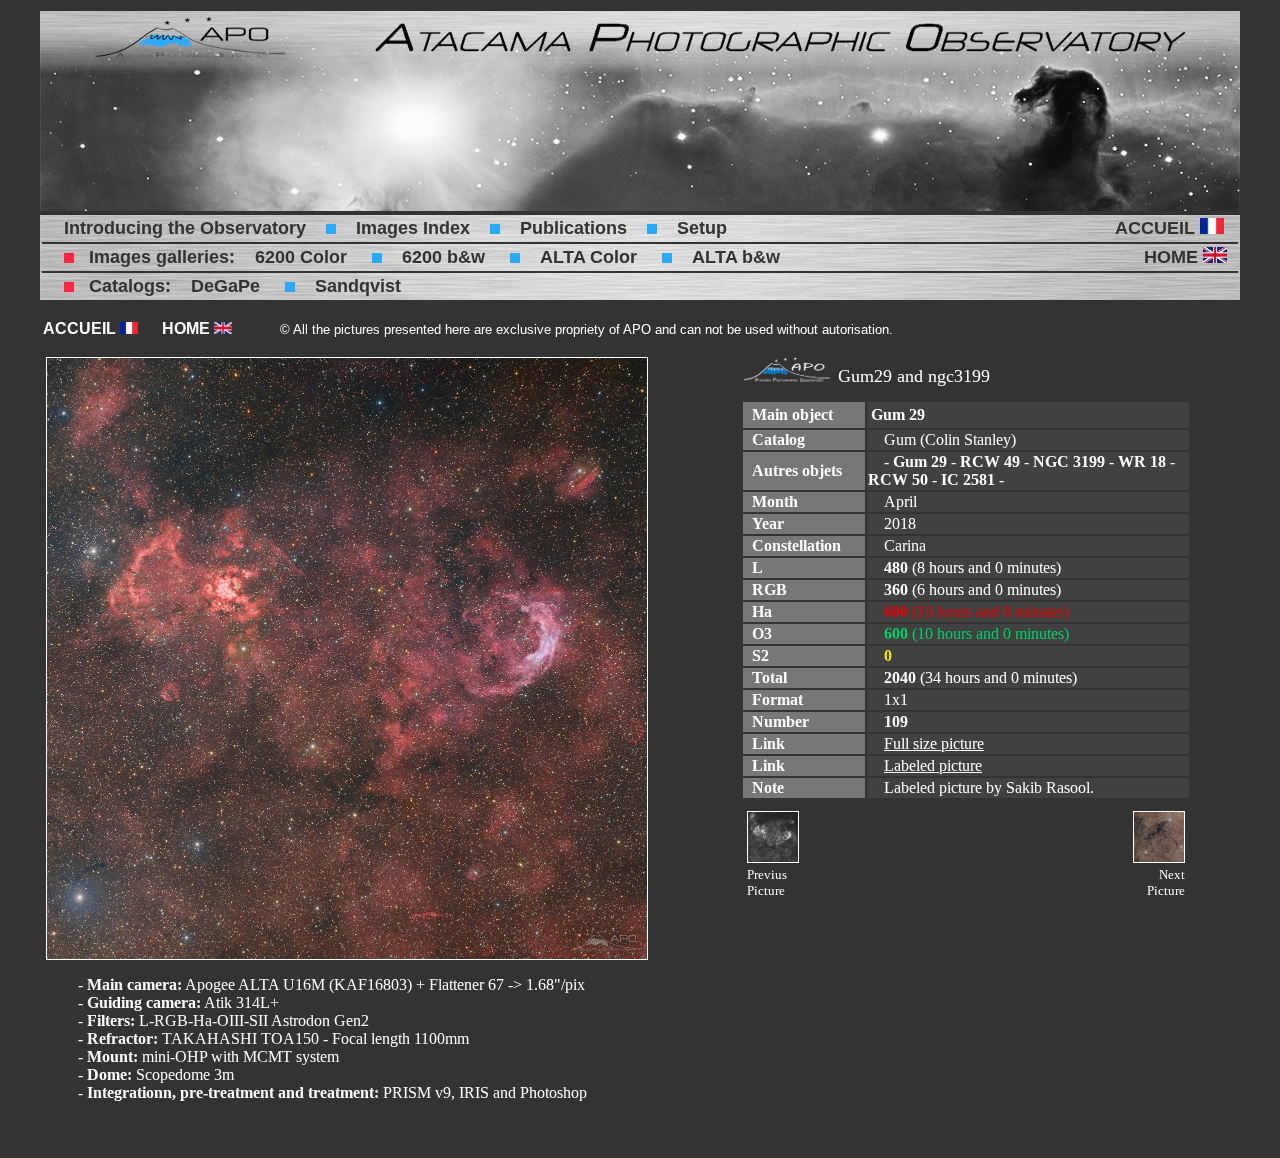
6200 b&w (443, 257)
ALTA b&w (736, 257)
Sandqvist (358, 286)
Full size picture (934, 743)
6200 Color (301, 257)
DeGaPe (225, 286)
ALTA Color (588, 257)
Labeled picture (933, 765)
